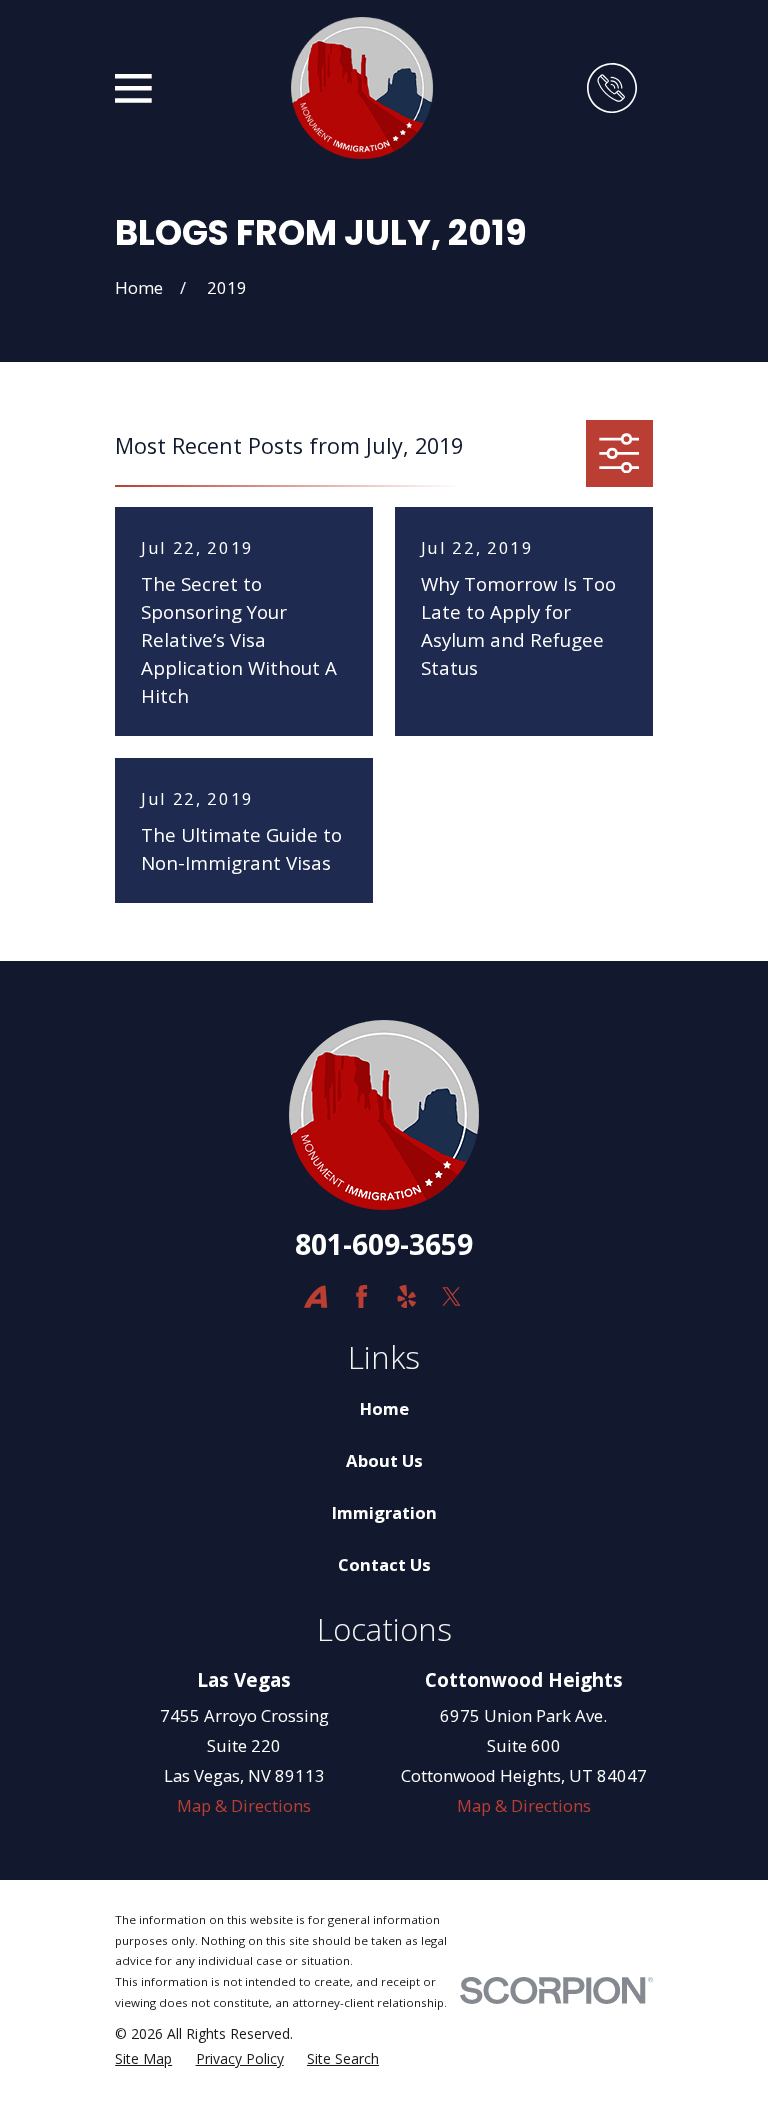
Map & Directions (244, 1805)
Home (384, 1408)
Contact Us (384, 1564)
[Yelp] (406, 1296)
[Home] (362, 88)
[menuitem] (143, 2058)
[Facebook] (361, 1296)
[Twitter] (451, 1296)
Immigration (384, 1512)
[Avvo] (315, 1296)
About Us (384, 1460)
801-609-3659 (384, 1244)
